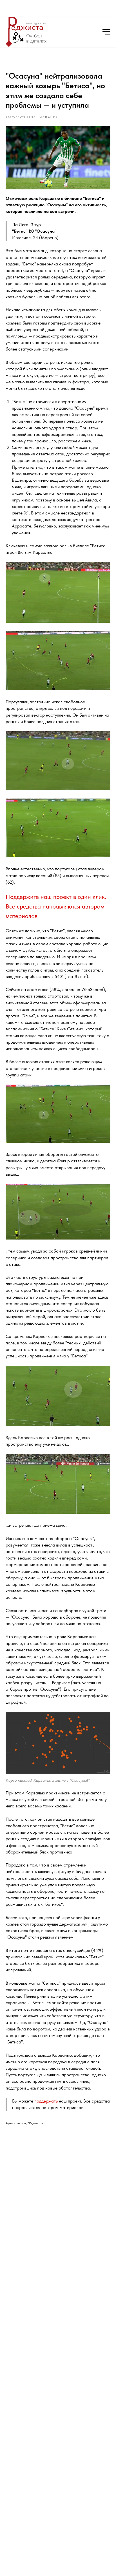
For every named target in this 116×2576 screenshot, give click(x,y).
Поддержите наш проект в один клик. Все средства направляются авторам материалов (56, 906)
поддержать (46, 2101)
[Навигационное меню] (106, 32)
